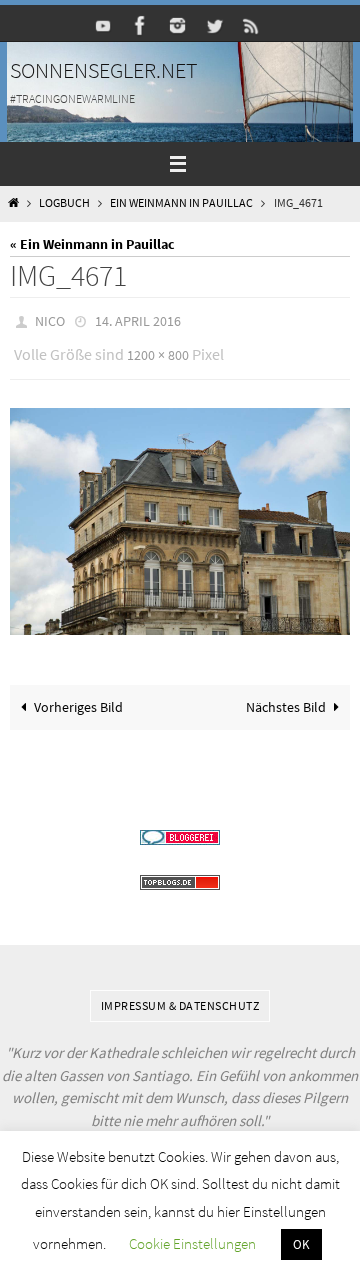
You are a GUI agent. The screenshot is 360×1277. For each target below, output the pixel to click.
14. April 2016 (138, 320)
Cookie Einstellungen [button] (192, 1243)
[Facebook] (141, 25)
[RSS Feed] (252, 25)
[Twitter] (215, 25)
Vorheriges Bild (78, 698)
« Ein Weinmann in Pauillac (92, 244)
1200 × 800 (158, 349)
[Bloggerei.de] (180, 828)
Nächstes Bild (286, 698)
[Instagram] (178, 25)
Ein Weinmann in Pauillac (181, 203)
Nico (50, 320)
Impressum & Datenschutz (180, 996)
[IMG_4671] (180, 512)
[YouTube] (104, 25)
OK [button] (301, 1244)
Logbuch (64, 203)
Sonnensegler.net (104, 70)
